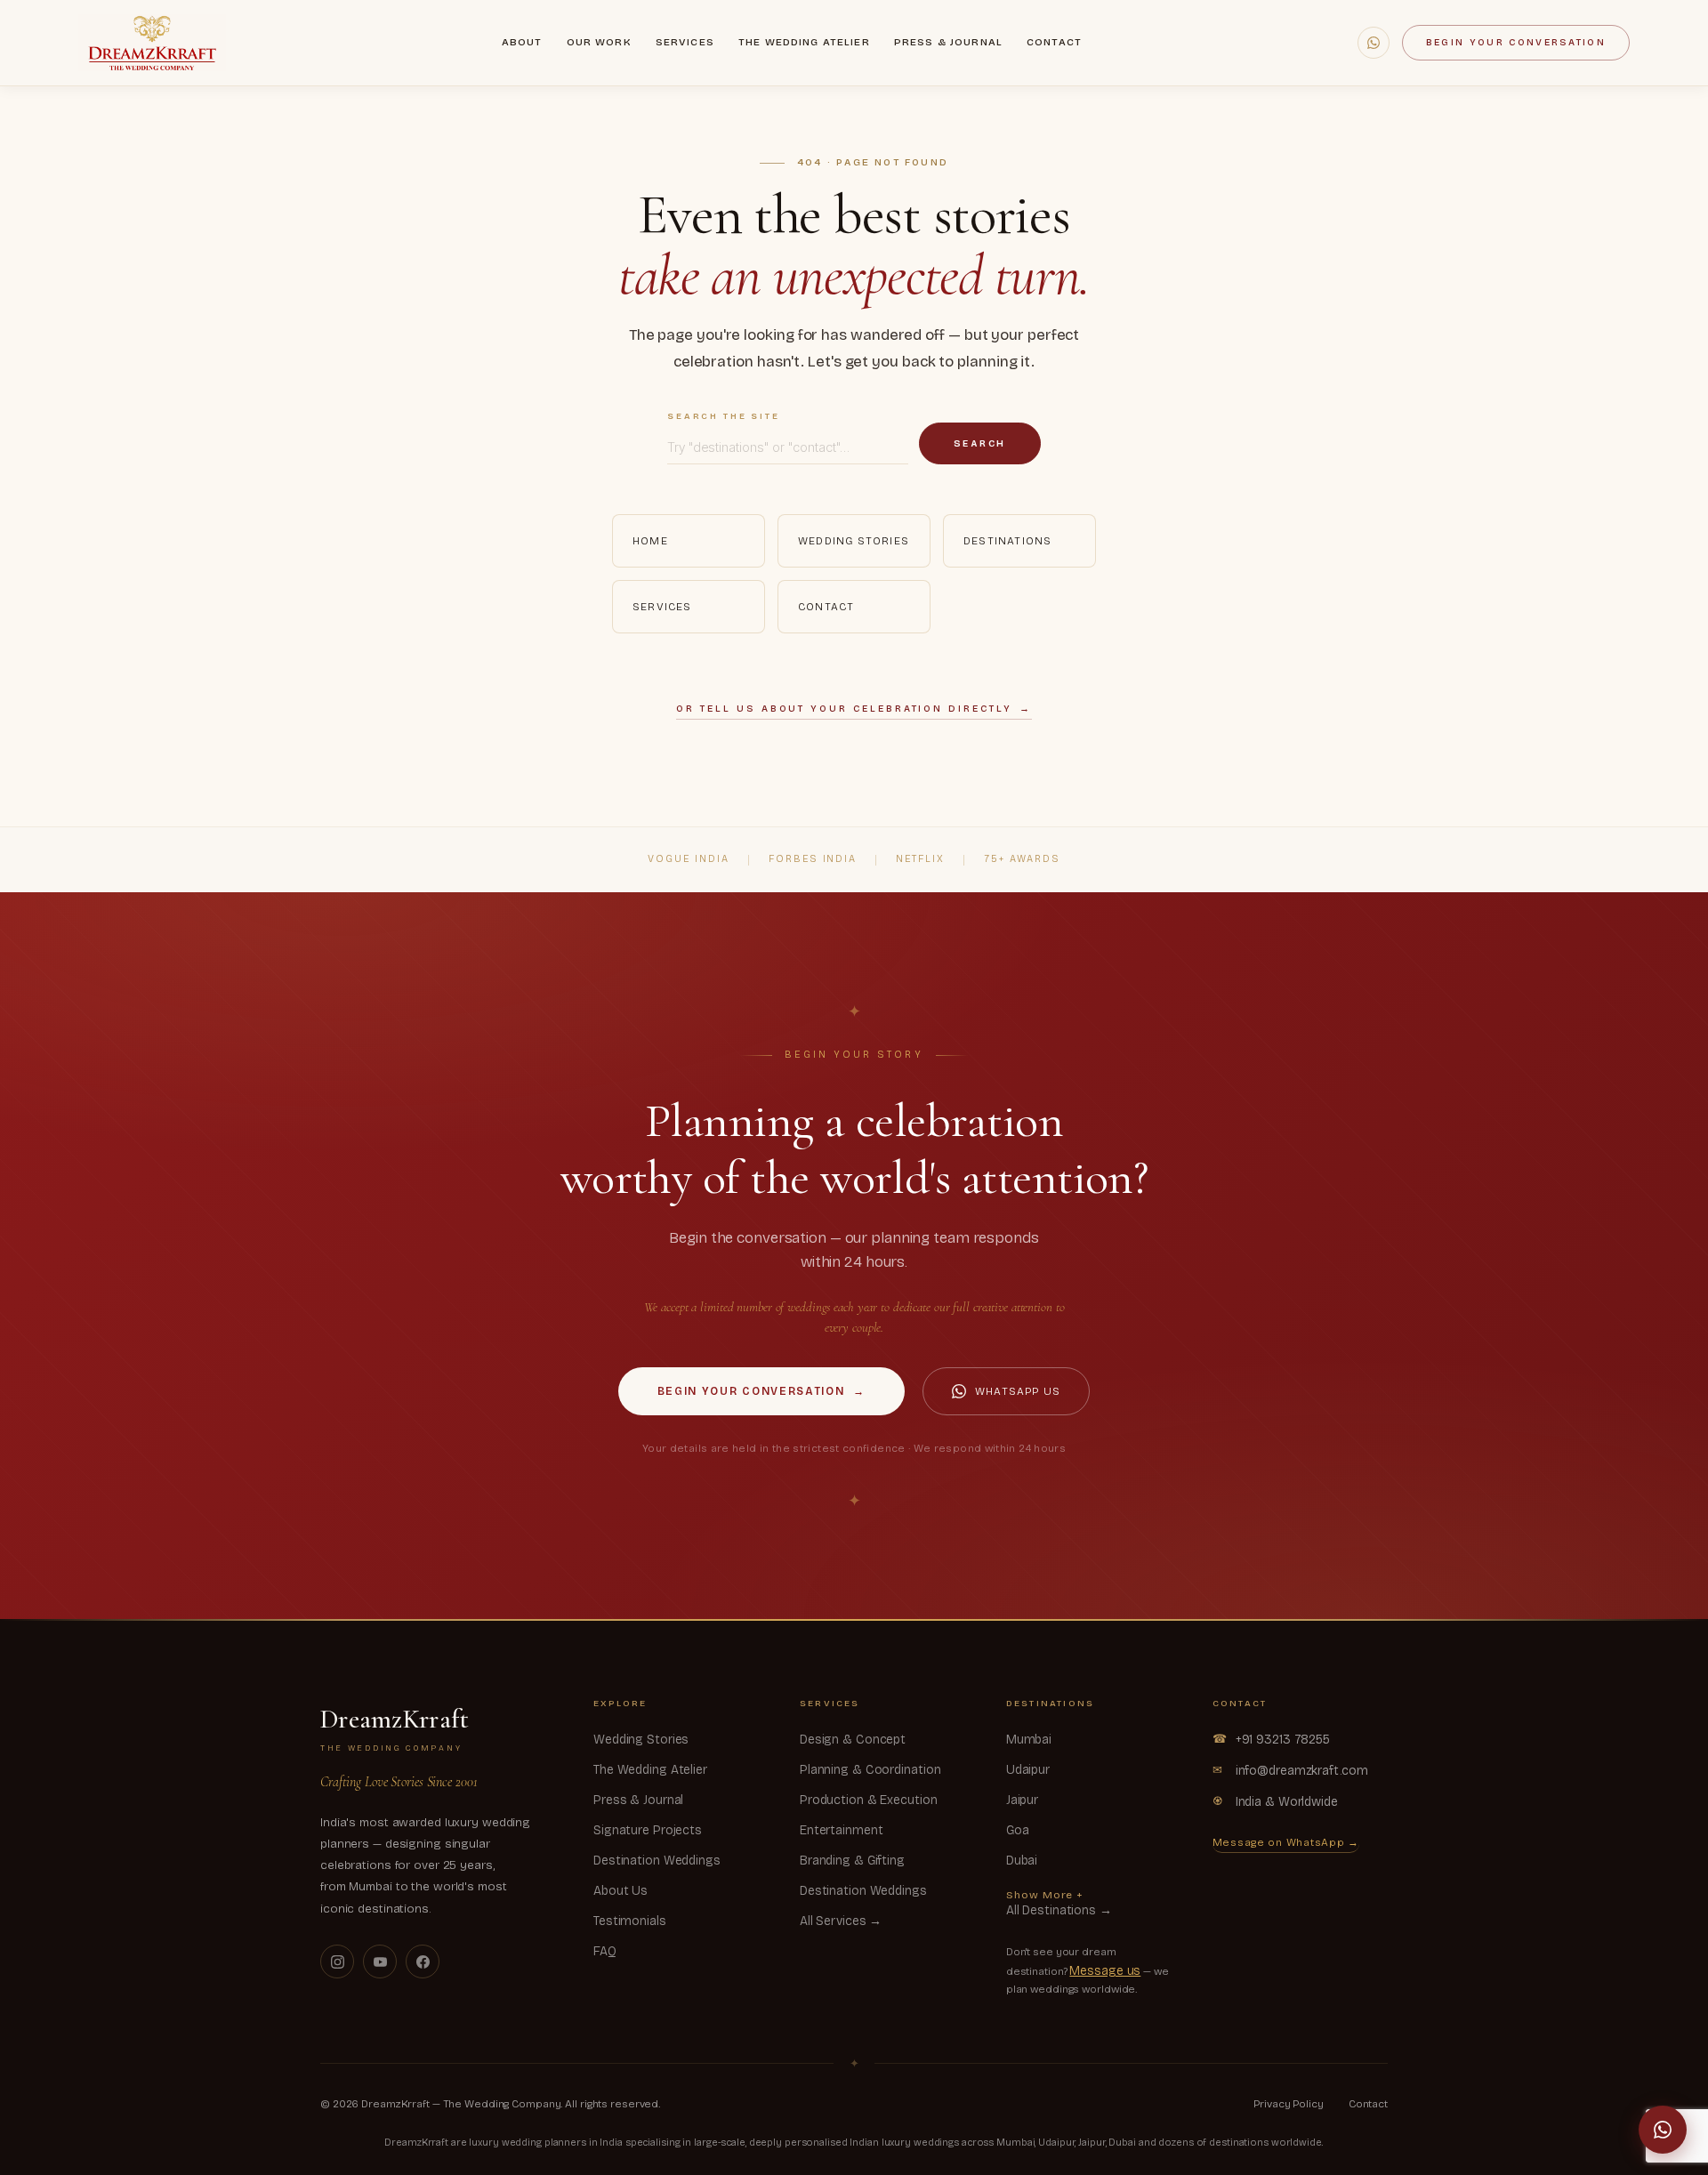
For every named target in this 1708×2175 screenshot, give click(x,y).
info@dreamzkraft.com (1290, 1771)
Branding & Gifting (852, 1861)
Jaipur (1022, 1800)
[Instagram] (337, 1962)
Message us (1105, 1971)
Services (685, 42)
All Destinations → (1059, 1910)
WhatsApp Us (1018, 1391)
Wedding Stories (854, 541)
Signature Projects (648, 1830)
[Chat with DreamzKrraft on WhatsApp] (1663, 2130)
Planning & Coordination (870, 1770)
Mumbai (1029, 1740)
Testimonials (630, 1921)
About (522, 42)
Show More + (1045, 1895)
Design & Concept (853, 1740)
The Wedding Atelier (804, 42)
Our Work (599, 42)
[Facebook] (423, 1962)
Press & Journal (948, 42)
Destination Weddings (657, 1861)
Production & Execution (869, 1800)
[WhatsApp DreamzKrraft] (1374, 43)
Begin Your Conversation (1516, 42)
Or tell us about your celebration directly (854, 709)
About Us (620, 1891)
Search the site (724, 416)
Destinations (1007, 541)
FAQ (605, 1951)
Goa (1018, 1830)
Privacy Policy (1288, 2104)
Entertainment (842, 1830)
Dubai (1022, 1861)
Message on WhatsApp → (1286, 1842)
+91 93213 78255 (1271, 1740)
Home (650, 541)
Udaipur (1028, 1770)
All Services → (841, 1921)
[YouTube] (380, 1962)
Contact (1054, 42)
